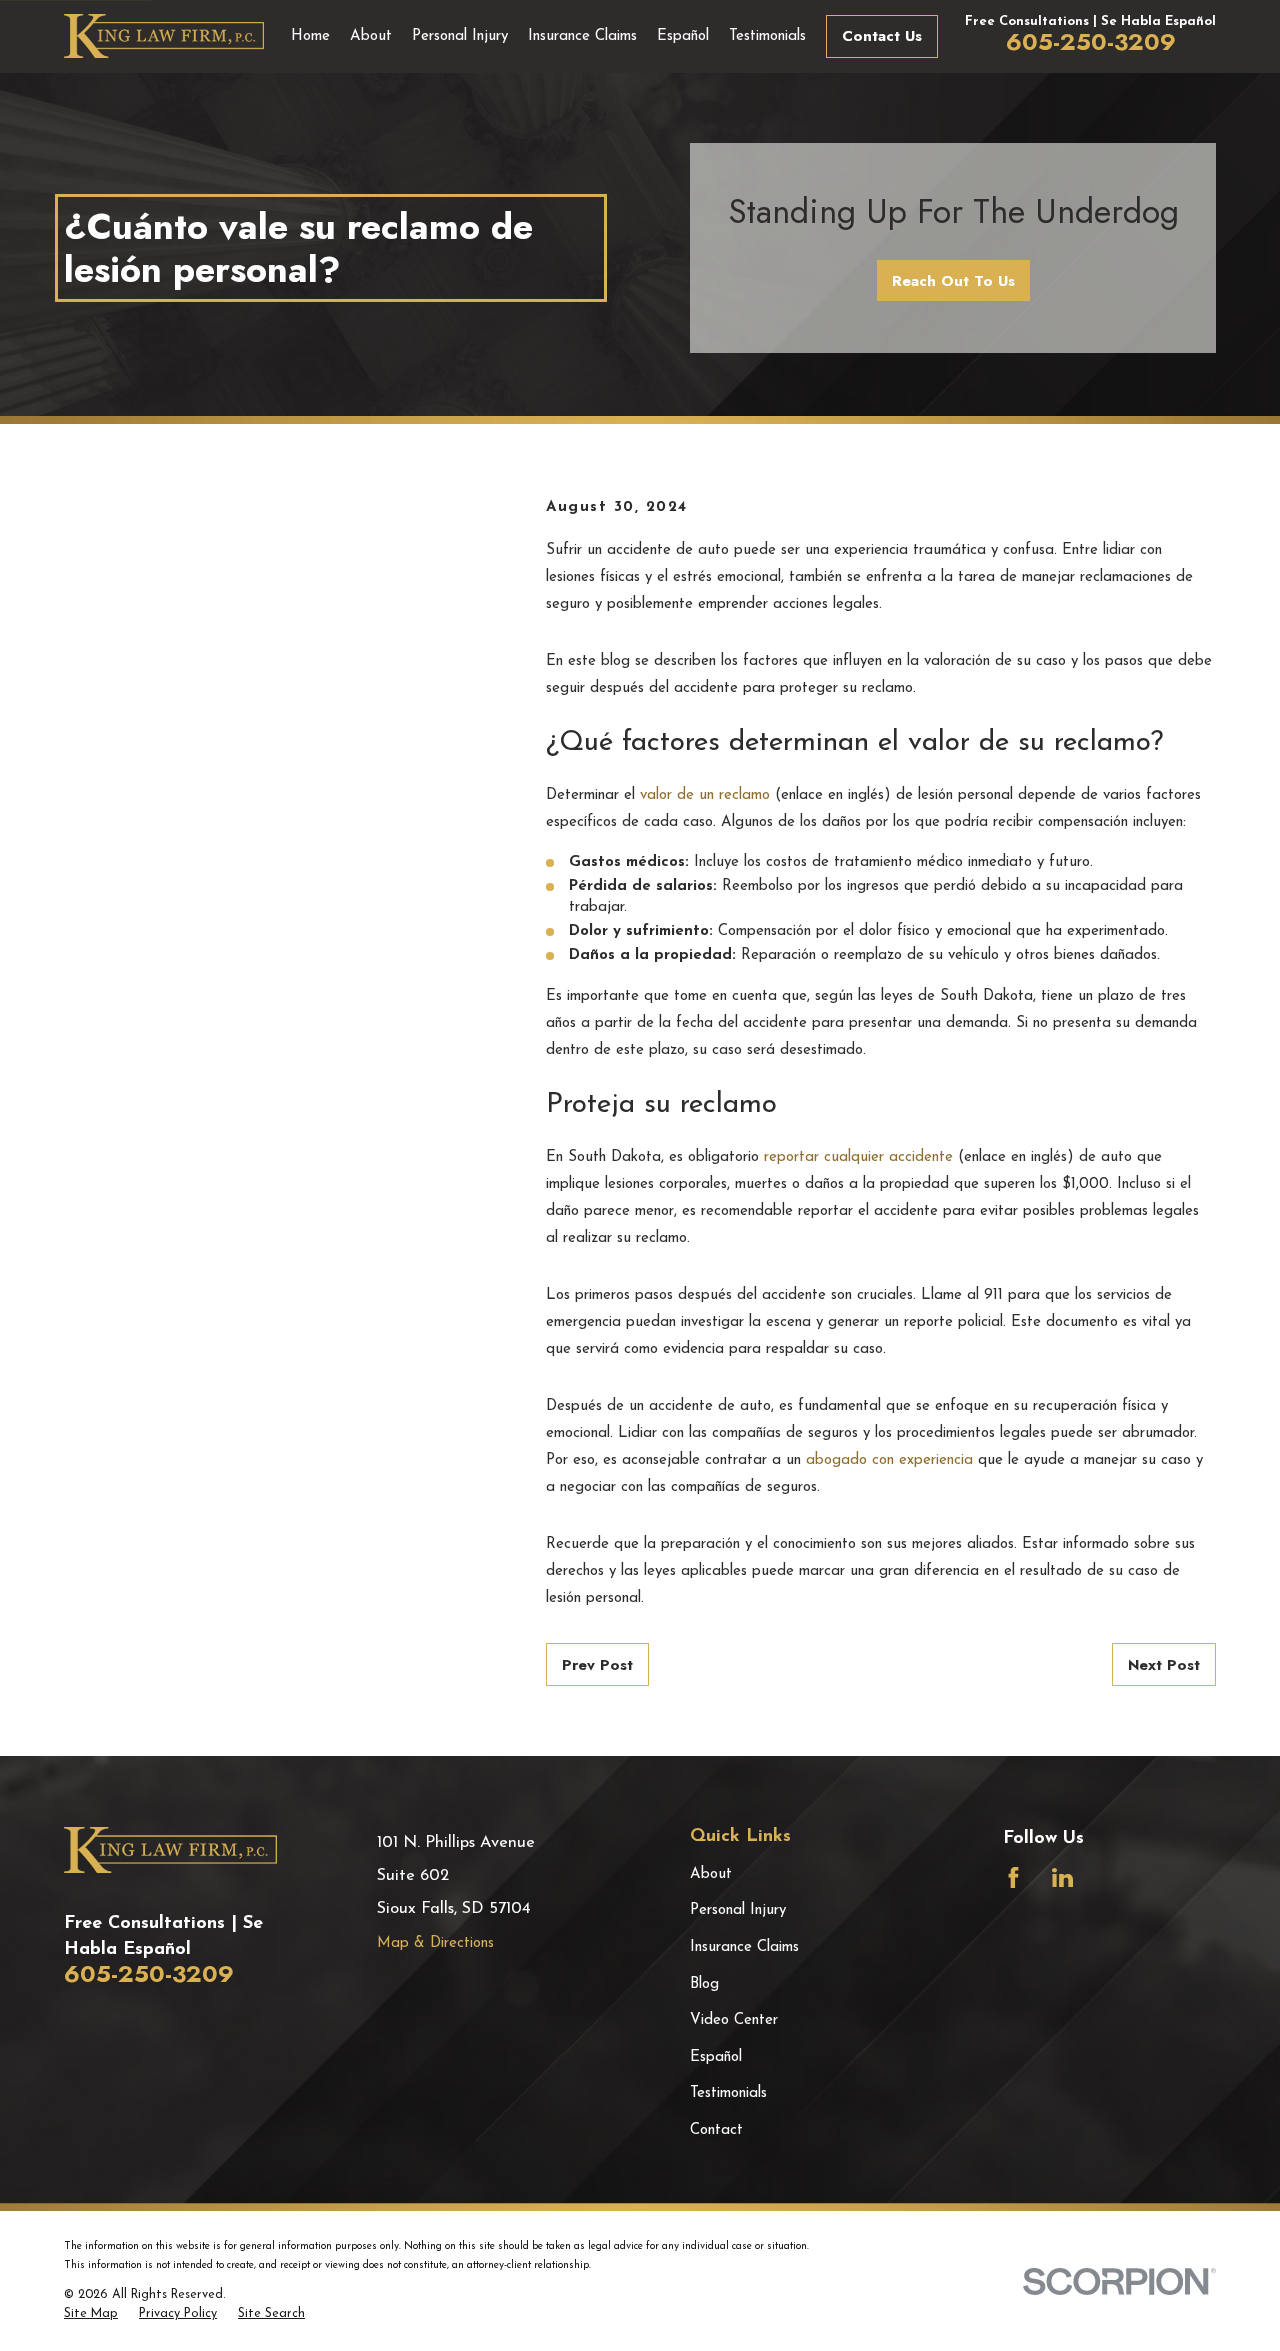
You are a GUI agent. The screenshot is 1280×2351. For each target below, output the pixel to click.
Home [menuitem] (310, 36)
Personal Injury (738, 1910)
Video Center (734, 2020)
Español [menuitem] (683, 36)
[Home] (164, 36)
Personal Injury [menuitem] (460, 36)
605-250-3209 (1091, 42)
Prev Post (597, 1665)
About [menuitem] (371, 36)
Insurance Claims (744, 1947)
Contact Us (882, 36)
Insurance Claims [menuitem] (582, 36)
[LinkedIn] (1062, 1877)
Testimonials (728, 2093)
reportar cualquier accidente (858, 1157)
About (711, 1874)
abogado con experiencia (889, 1460)
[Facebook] (1013, 1877)
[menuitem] (91, 2315)
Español (716, 2057)
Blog (704, 1984)
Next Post (1164, 1665)
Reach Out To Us (953, 281)
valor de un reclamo (705, 795)
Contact (716, 2130)
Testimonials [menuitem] (767, 36)
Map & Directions (435, 1943)
